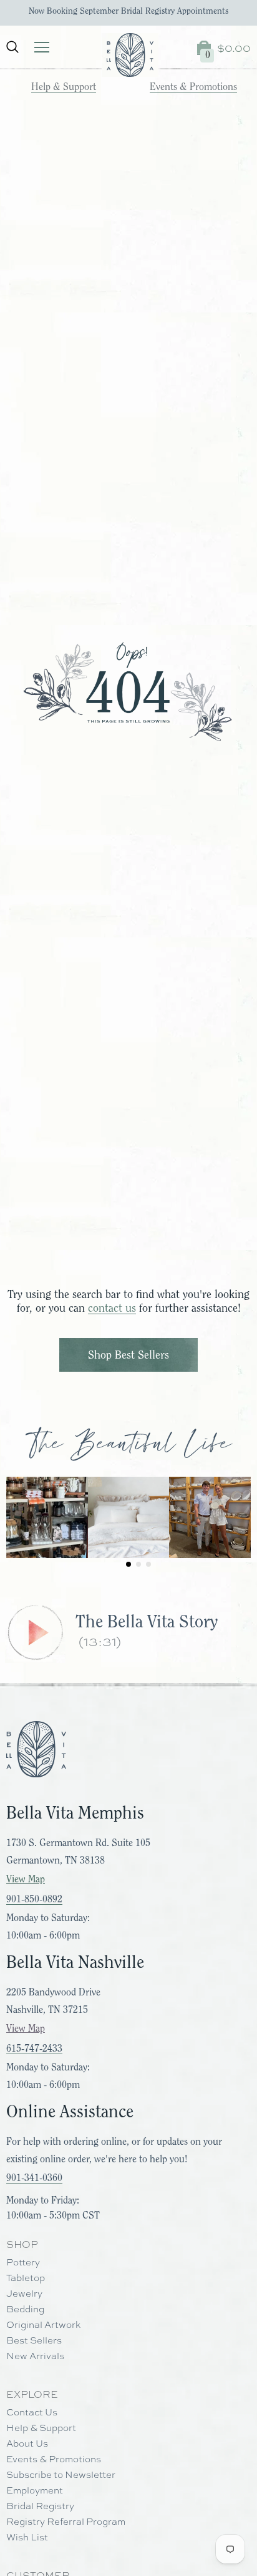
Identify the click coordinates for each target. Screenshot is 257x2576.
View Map (26, 1879)
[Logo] (130, 55)
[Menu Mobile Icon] (42, 47)
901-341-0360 (34, 2178)
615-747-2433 (34, 2049)
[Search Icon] (12, 47)
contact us (112, 1308)
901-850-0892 (34, 1899)
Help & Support (64, 87)
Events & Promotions (193, 87)
